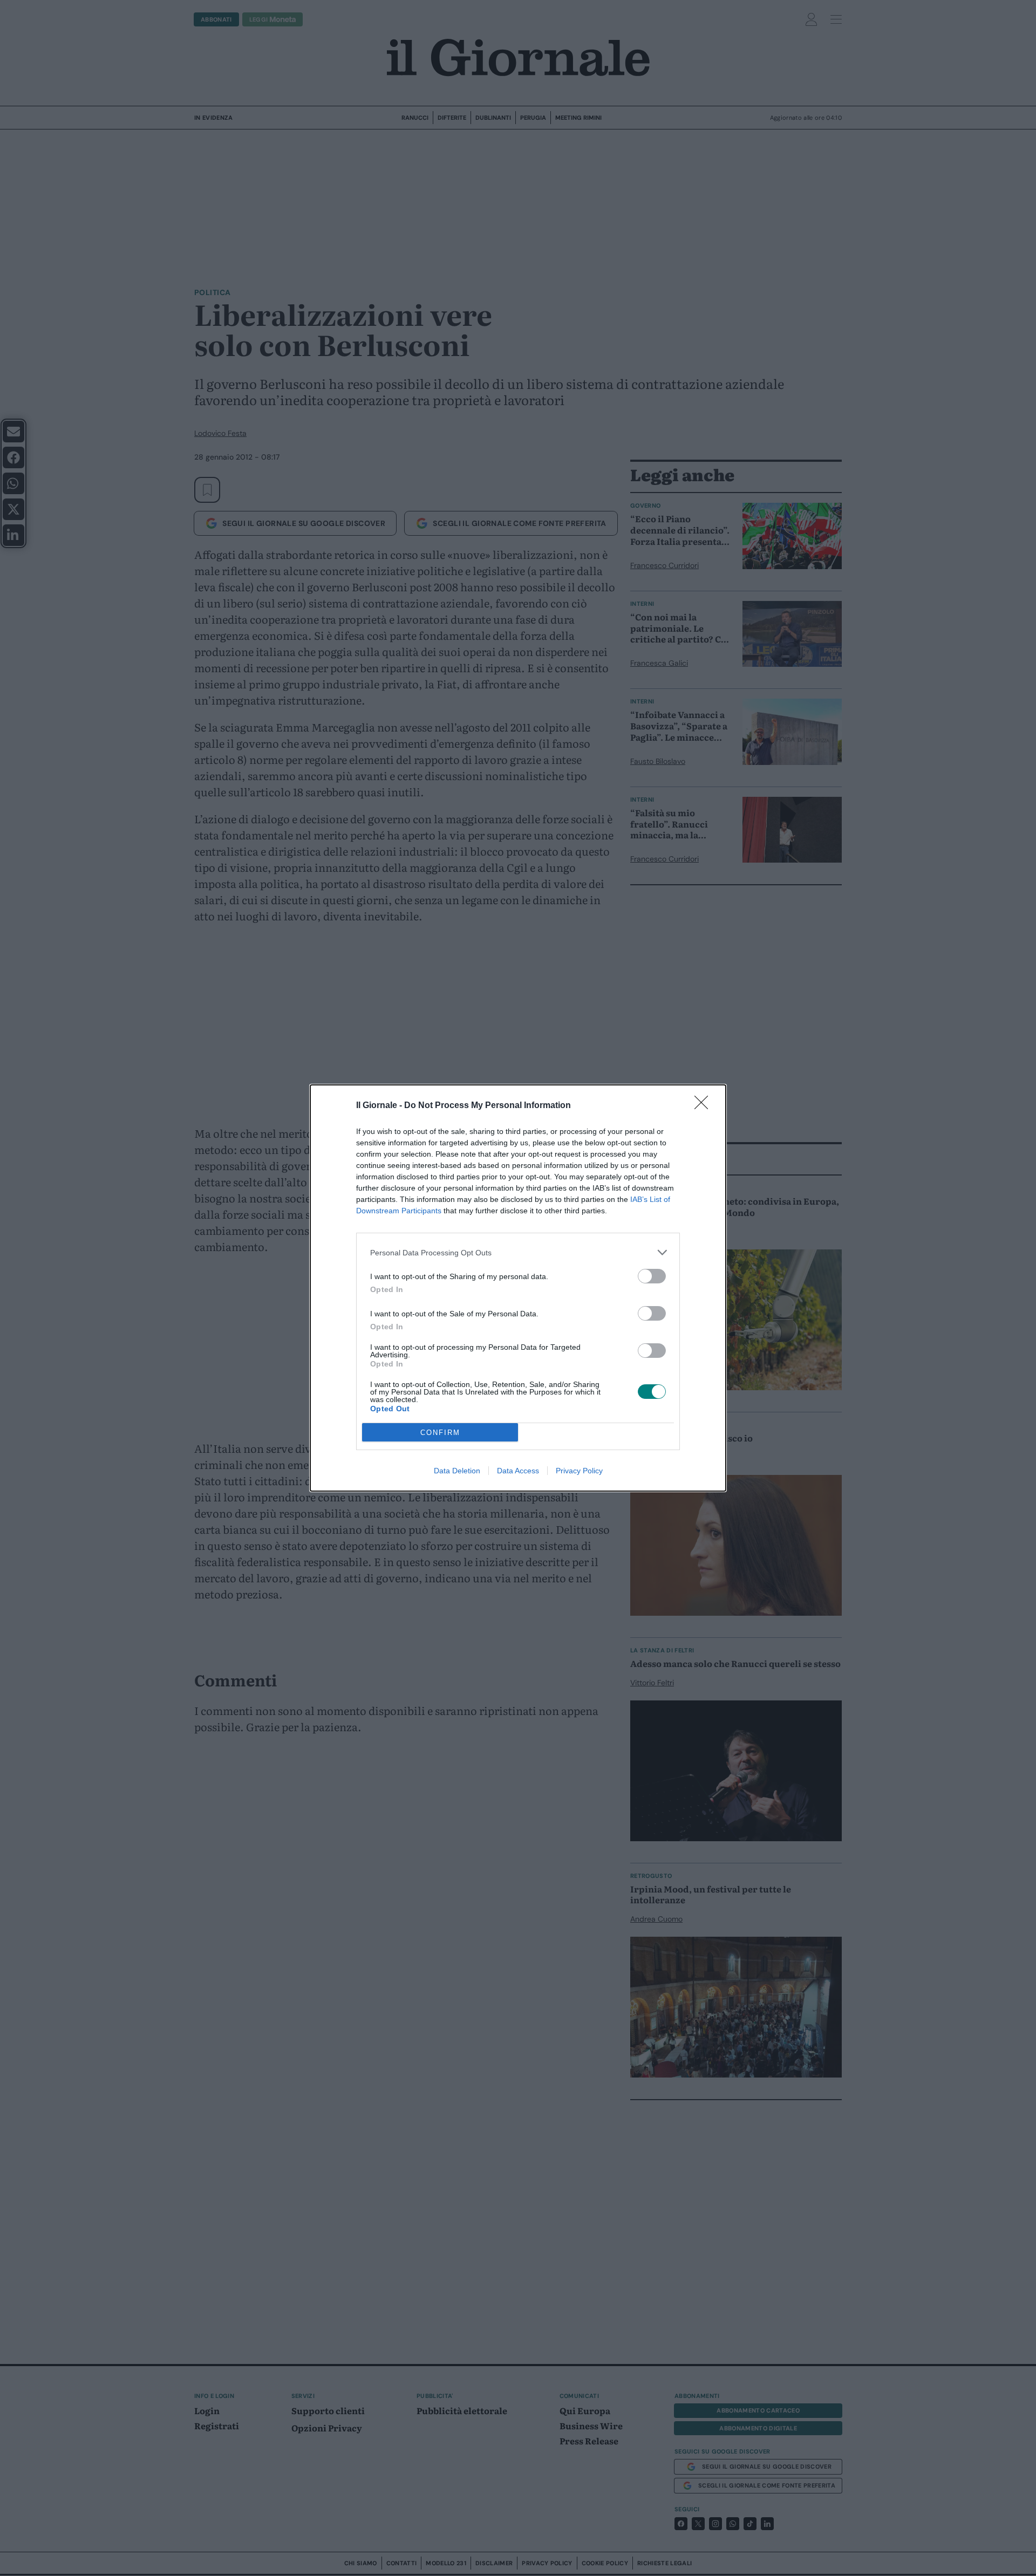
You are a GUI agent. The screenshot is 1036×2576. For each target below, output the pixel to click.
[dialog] (518, 1288)
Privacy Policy (579, 1471)
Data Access (518, 1471)
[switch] (652, 1276)
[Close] (705, 1106)
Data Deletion (457, 1471)
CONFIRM (440, 1433)
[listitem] (518, 1252)
